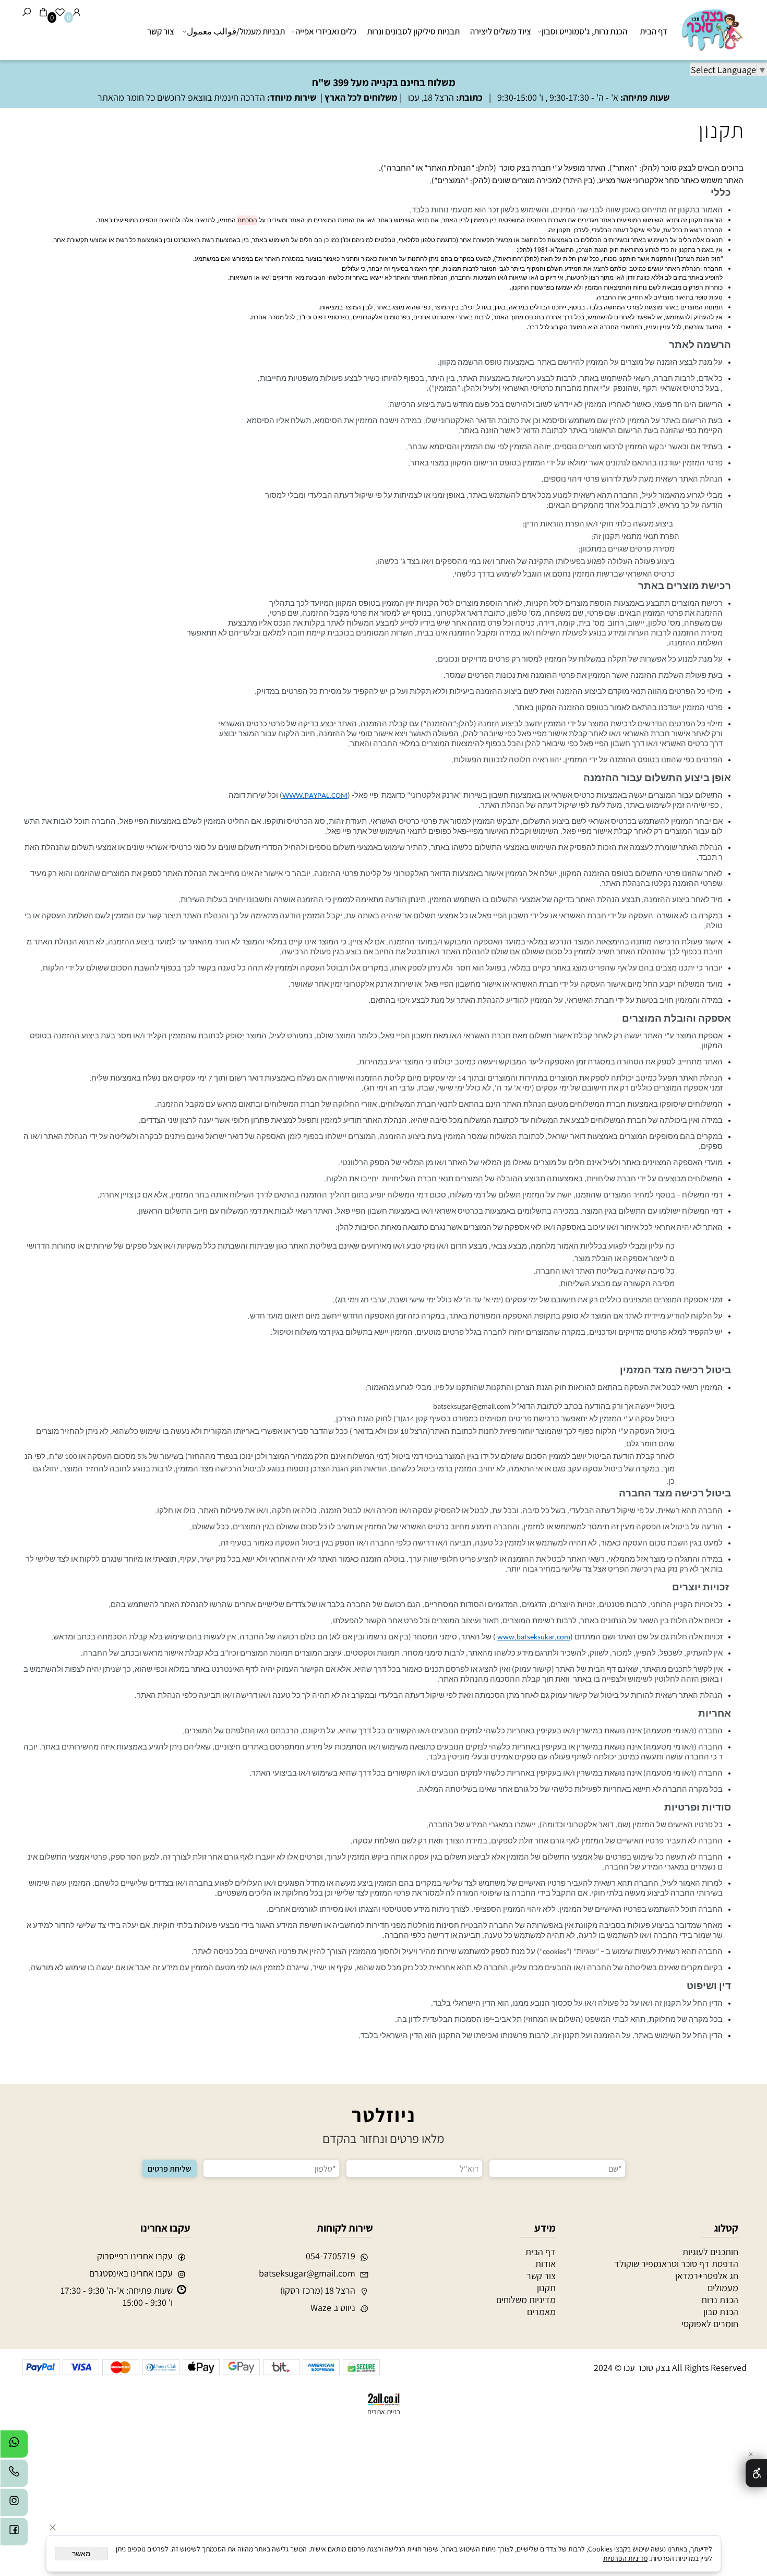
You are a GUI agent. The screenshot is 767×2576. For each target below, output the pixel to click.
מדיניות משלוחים (526, 2300)
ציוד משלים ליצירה (501, 31)
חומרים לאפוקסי (710, 2324)
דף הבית (654, 31)
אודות (546, 2264)
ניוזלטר (383, 2115)
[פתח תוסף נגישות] (756, 2473)
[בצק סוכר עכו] (711, 29)
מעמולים (723, 2288)
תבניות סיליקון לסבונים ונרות (413, 31)
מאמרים (541, 2312)
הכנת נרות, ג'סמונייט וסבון (584, 31)
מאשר (81, 2554)
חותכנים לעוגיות (710, 2252)
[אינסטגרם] (14, 2505)
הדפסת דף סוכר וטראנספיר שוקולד (676, 2264)
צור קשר (161, 31)
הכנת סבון (721, 2312)
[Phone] (14, 2476)
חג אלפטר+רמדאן (707, 2276)
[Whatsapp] (14, 2447)
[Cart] (43, 12)
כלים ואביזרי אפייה (326, 31)
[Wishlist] (60, 12)
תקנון (722, 130)
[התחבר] (77, 12)
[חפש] (27, 12)
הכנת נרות (720, 2300)
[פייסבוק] (14, 2534)
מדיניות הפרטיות (625, 2558)
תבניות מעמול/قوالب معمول (236, 31)
